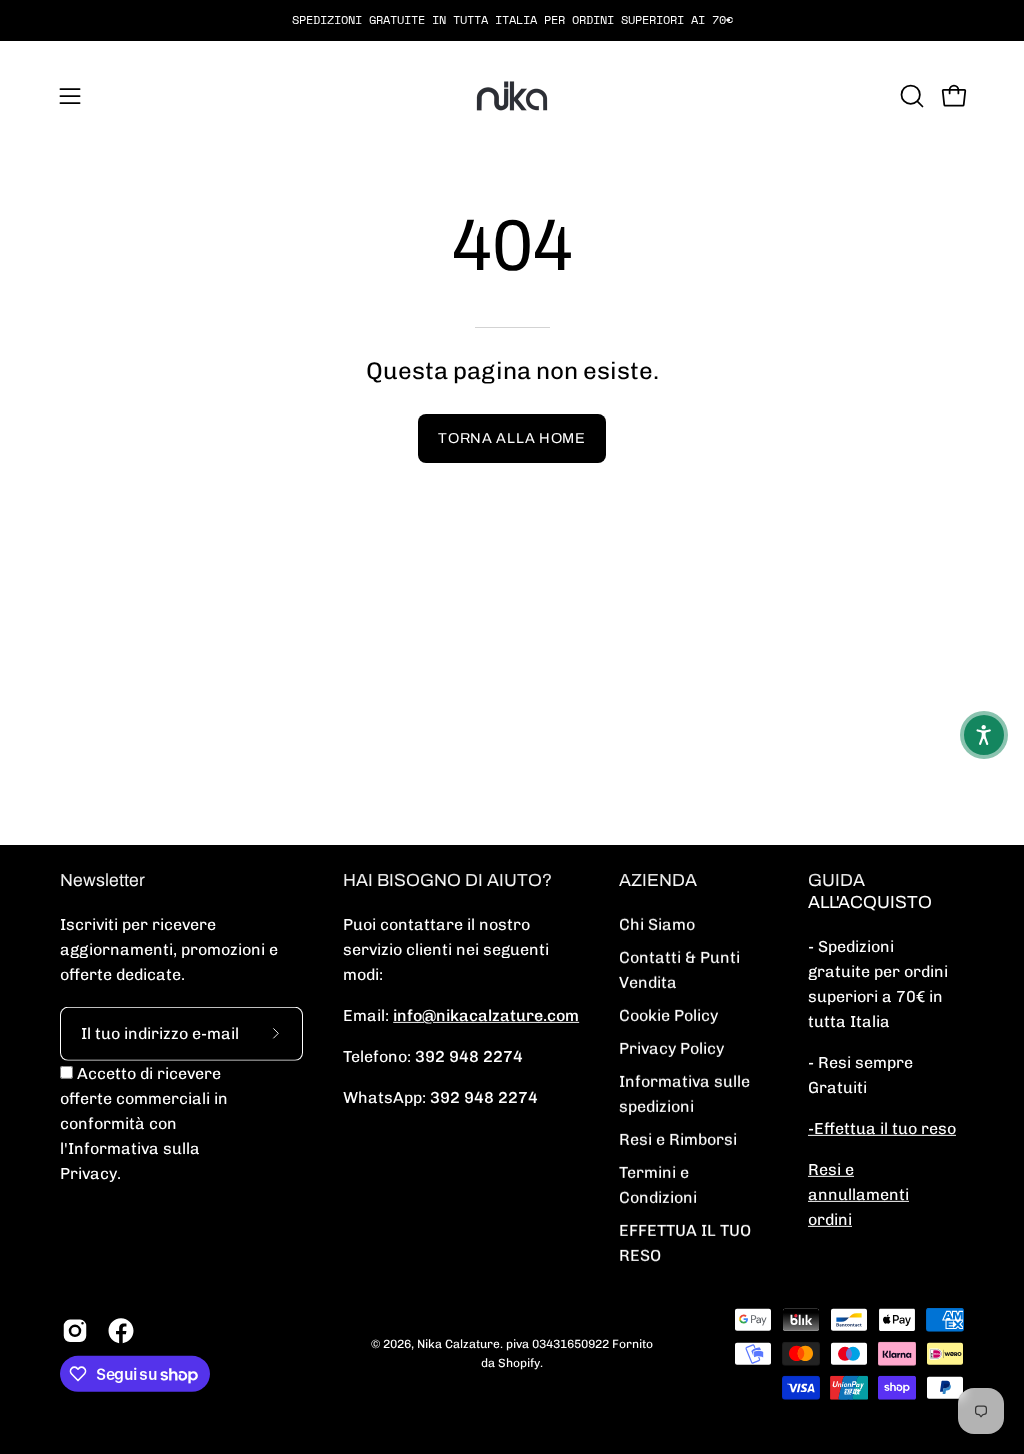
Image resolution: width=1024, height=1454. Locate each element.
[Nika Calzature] (512, 96)
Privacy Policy (671, 1048)
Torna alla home (512, 438)
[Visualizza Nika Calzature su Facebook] (121, 1331)
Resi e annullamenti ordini (858, 1194)
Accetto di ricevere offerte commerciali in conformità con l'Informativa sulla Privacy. (144, 1123)
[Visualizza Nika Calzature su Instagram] (75, 1331)
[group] (512, 20)
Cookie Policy (668, 1015)
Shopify (519, 1363)
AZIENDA (658, 880)
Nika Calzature (458, 1344)
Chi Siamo (657, 924)
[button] (910, 96)
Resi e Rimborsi (678, 1139)
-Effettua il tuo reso (882, 1128)
